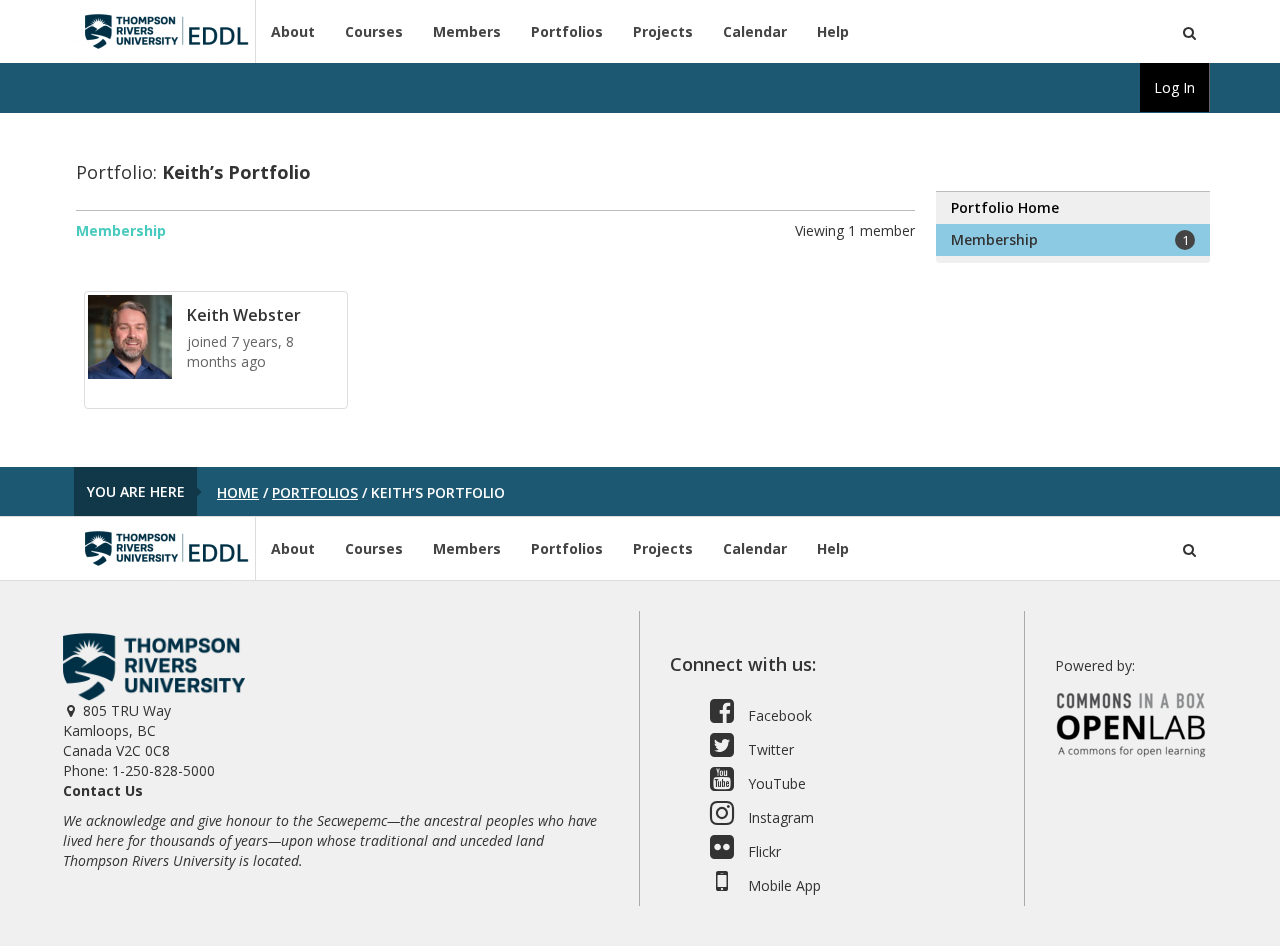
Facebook (778, 715)
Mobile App (782, 885)
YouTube (775, 783)
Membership (121, 230)
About (293, 31)
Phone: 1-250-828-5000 (139, 770)
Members (467, 31)
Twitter (769, 749)
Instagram (779, 817)
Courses (374, 31)
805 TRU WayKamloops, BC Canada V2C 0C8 (117, 730)
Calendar (755, 31)
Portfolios (567, 31)
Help (833, 31)
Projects (663, 31)
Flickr (762, 851)
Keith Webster (244, 315)
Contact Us (103, 790)
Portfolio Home (1005, 207)
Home (238, 492)
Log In (1174, 87)
